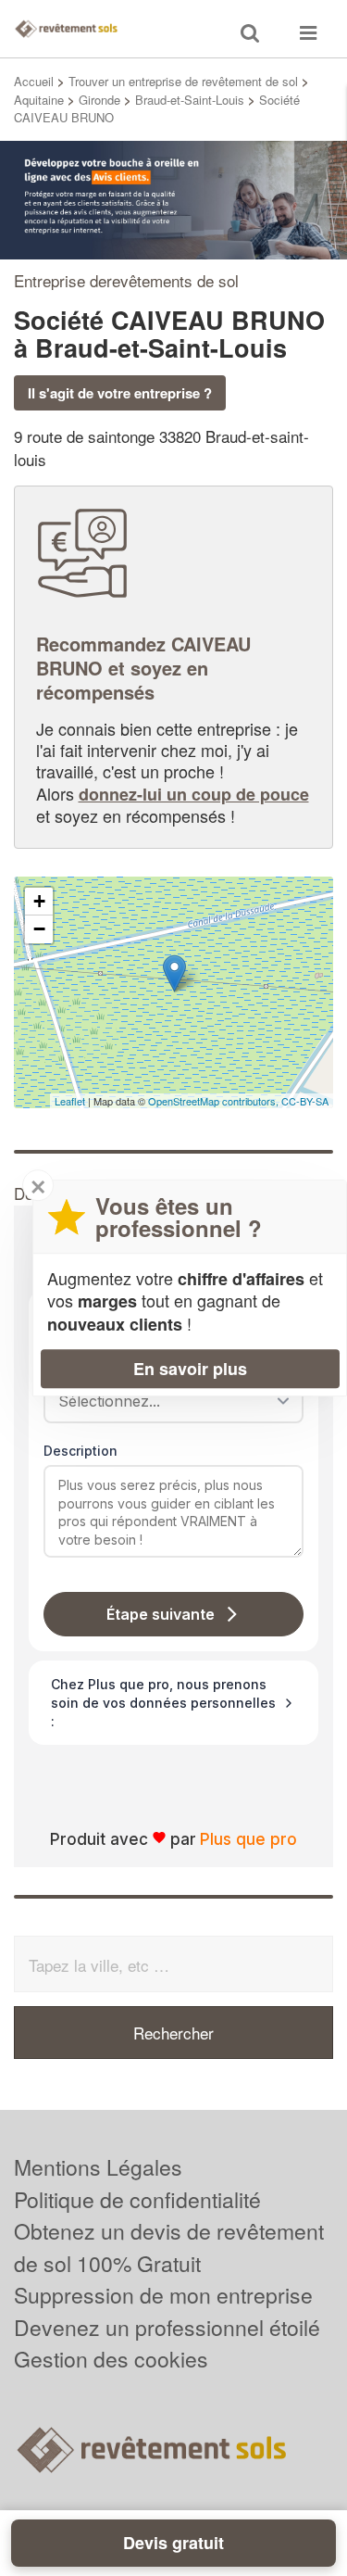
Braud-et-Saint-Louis (190, 100)
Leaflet (70, 1101)
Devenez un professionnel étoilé (167, 2327)
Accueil (34, 81)
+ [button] (39, 901)
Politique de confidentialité (137, 2199)
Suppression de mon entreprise (163, 2295)
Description (81, 1451)
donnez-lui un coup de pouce (194, 794)
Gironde (99, 100)
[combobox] (167, 1401)
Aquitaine (39, 100)
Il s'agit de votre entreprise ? (120, 393)
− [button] (39, 929)
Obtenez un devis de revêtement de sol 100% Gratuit (169, 2247)
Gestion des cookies (111, 2359)
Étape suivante (161, 1614)
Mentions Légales (98, 2167)
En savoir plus (190, 1369)
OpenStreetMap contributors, (215, 1101)
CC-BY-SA (305, 1101)
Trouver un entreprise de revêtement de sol (183, 81)
